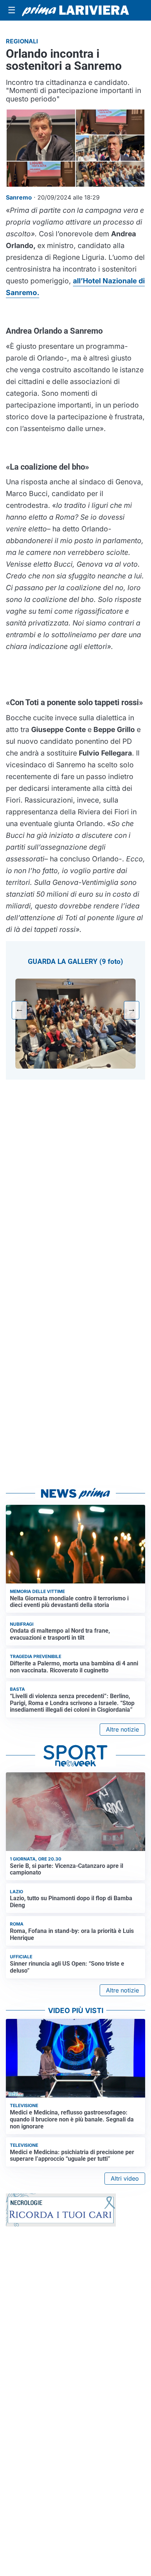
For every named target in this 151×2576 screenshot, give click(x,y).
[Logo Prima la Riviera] (75, 10)
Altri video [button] (125, 2178)
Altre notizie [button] (122, 1729)
